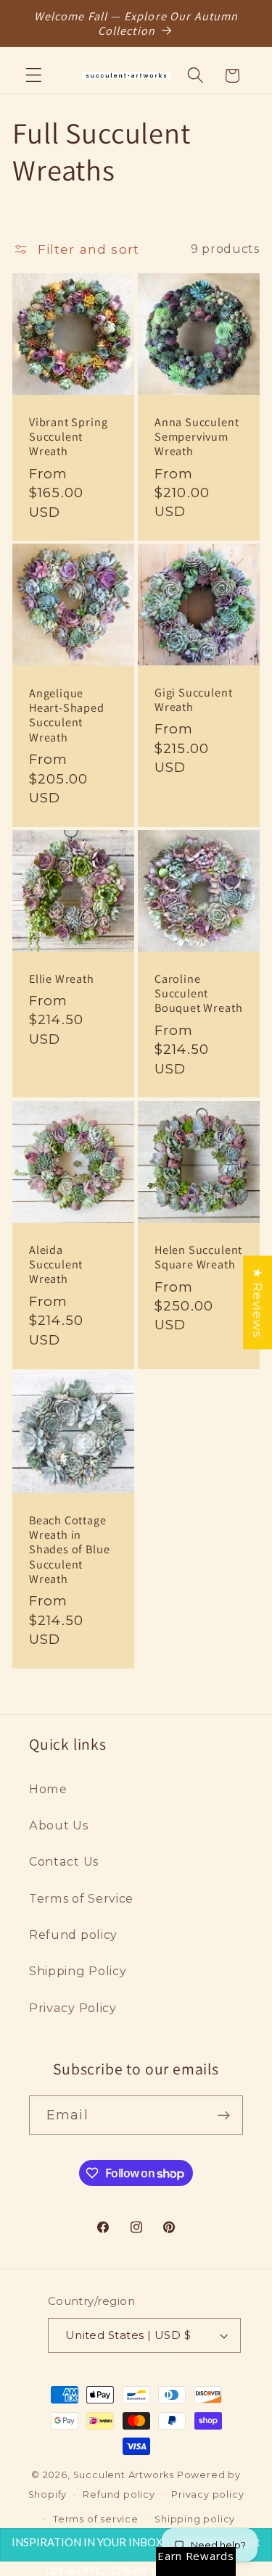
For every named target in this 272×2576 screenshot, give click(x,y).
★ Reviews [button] (258, 1302)
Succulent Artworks (124, 2475)
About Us (59, 1825)
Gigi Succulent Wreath (193, 700)
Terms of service (96, 2519)
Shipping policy (195, 2519)
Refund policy (73, 1935)
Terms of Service (81, 1898)
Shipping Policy (78, 1971)
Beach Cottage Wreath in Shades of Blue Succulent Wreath (69, 1550)
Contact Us (64, 1861)
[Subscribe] (224, 2115)
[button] (34, 76)
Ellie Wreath (62, 979)
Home (48, 1789)
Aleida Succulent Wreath (56, 1264)
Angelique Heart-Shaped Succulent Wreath (67, 715)
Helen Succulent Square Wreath (198, 1256)
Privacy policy (207, 2494)
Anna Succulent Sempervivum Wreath (197, 436)
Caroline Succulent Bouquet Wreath (198, 993)
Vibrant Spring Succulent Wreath (68, 437)
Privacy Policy (73, 2008)
